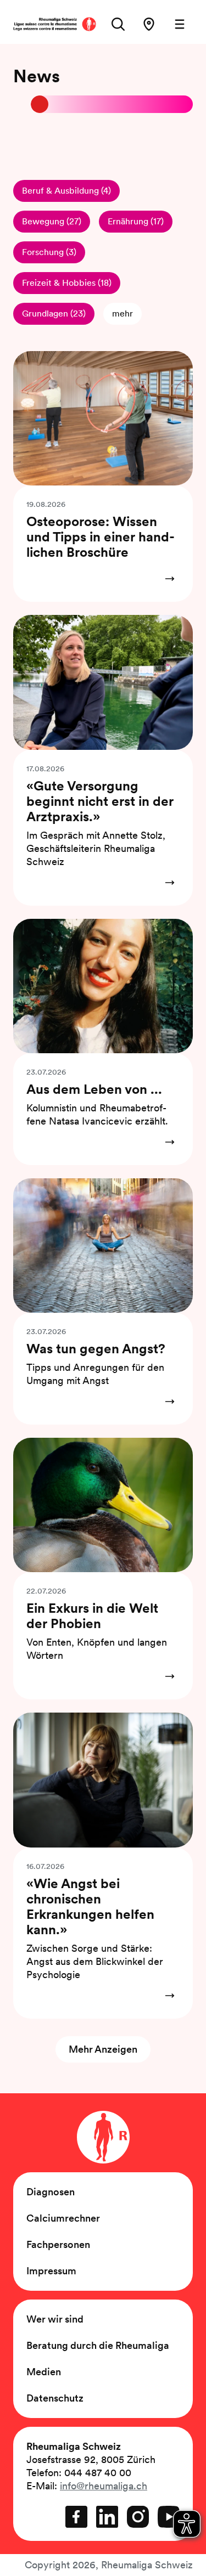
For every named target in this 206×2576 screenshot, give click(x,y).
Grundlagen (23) (54, 313)
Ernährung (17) (136, 221)
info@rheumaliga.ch (104, 2486)
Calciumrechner (63, 2218)
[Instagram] (138, 2517)
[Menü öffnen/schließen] (180, 24)
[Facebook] (76, 2517)
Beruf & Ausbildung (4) (66, 191)
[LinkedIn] (107, 2517)
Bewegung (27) (52, 221)
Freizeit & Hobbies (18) (67, 283)
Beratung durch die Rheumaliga (98, 2345)
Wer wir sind (55, 2319)
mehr (123, 313)
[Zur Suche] (118, 24)
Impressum (51, 2271)
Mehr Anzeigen (103, 2049)
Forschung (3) (49, 252)
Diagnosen (51, 2192)
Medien (44, 2372)
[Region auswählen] (149, 24)
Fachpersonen (58, 2244)
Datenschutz (55, 2398)
